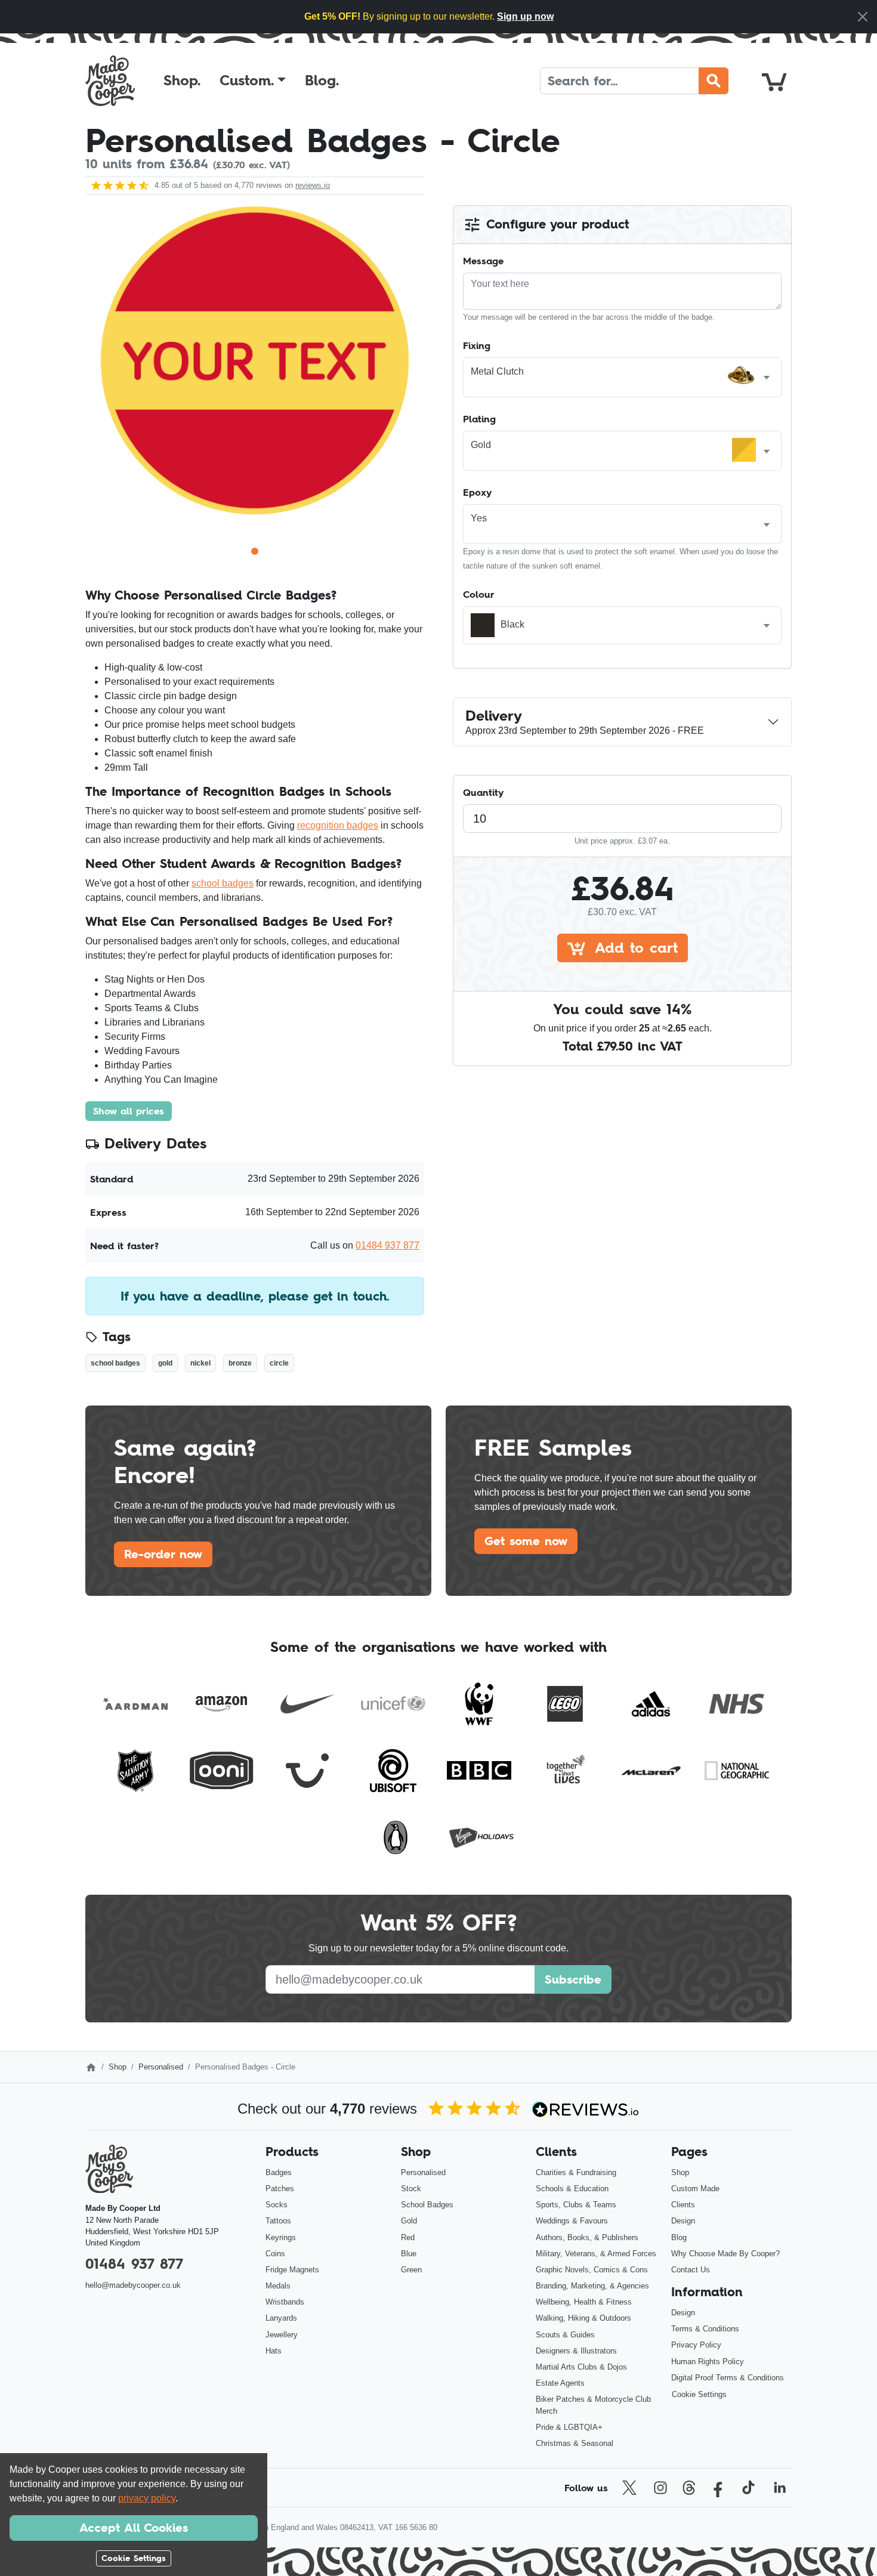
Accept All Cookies (134, 2528)
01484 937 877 (387, 1245)
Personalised (161, 2067)
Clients (683, 2205)
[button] (253, 81)
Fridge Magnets (292, 2270)
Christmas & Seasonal (575, 2443)
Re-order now (163, 1554)
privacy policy (147, 2498)
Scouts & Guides (565, 2335)
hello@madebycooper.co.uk (133, 2285)
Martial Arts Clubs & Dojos (581, 2367)
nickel (200, 1363)
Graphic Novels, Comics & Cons (592, 2270)
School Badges (427, 2205)
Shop (118, 2067)
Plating (479, 419)
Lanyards (281, 2318)
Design (683, 2221)
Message (483, 261)
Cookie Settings (699, 2394)
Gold (409, 2221)
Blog (679, 2237)
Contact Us (691, 2270)
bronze (240, 1363)
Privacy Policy (696, 2345)
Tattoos (278, 2221)
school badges (223, 883)
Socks (277, 2205)
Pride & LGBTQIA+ (569, 2427)
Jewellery (282, 2335)
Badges (279, 2172)
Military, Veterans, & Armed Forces (596, 2254)
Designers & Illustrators (576, 2351)
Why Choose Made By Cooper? (725, 2254)
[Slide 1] (255, 551)
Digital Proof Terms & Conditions (728, 2378)
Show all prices (129, 1111)
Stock (411, 2189)
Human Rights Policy (708, 2362)
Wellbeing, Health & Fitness (584, 2302)
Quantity (483, 792)
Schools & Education (572, 2189)
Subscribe (573, 1979)
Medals (278, 2286)
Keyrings (281, 2237)
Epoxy (477, 492)
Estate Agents (560, 2383)
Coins (275, 2254)
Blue (409, 2254)
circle (279, 1363)
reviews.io (313, 185)
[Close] (863, 17)
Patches (280, 2189)
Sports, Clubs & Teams (576, 2205)
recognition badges (338, 825)
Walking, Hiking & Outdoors (583, 2318)
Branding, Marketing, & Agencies (592, 2286)
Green (411, 2270)
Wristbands (285, 2302)
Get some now (526, 1541)
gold (165, 1363)
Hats (274, 2351)
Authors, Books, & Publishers (587, 2237)
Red (408, 2237)
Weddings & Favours (572, 2221)
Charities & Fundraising (576, 2172)
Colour (479, 594)
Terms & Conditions (705, 2329)
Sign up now (525, 16)
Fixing (477, 345)
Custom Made (695, 2189)
